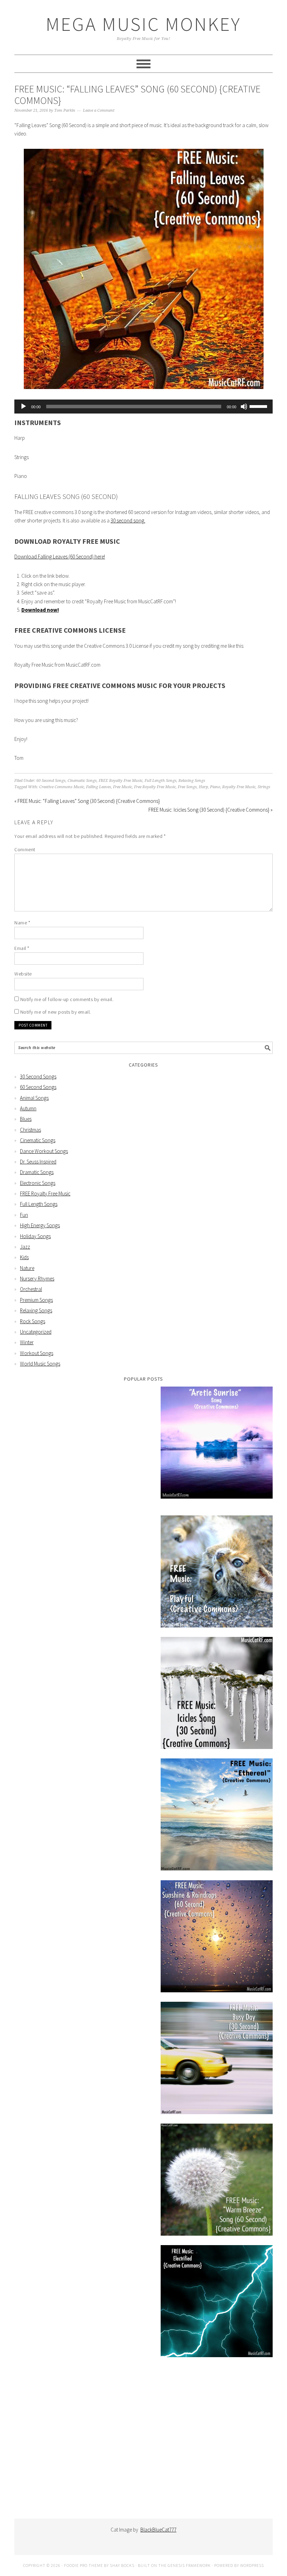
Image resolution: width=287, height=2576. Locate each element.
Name (22, 923)
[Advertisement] (143, 2447)
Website (23, 974)
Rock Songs (33, 1321)
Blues (26, 1119)
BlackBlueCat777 (158, 2530)
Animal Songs (34, 1098)
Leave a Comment (99, 110)
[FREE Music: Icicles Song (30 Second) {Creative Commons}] (217, 1694)
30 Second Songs (38, 1077)
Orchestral (31, 1289)
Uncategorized (36, 1332)
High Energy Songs (40, 1225)
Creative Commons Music (62, 787)
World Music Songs (40, 1364)
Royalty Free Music (239, 787)
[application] (143, 407)
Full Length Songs (160, 781)
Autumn (28, 1108)
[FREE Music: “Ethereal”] (217, 1816)
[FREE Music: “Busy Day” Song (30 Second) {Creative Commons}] (217, 2059)
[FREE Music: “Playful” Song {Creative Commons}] (217, 1573)
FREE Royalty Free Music (121, 781)
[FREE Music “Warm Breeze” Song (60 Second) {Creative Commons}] (217, 2181)
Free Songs (187, 787)
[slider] (259, 406)
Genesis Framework (189, 2565)
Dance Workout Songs (44, 1151)
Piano (215, 787)
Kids (24, 1257)
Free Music (122, 787)
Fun (24, 1215)
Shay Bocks (122, 2565)
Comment (25, 849)
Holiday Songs (35, 1236)
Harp (203, 787)
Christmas (30, 1130)
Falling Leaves (99, 787)
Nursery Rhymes (37, 1279)
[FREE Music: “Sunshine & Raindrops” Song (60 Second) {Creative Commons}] (217, 1938)
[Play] (23, 407)
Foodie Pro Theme (83, 2565)
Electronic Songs (38, 1183)
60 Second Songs (51, 781)
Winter (27, 1342)
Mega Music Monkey (143, 24)
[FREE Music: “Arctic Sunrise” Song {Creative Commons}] (217, 1444)
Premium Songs (36, 1300)
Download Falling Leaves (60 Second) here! (60, 557)
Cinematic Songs (82, 781)
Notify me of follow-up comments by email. (67, 999)
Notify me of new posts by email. (56, 1012)
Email (22, 948)
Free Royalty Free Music (155, 787)
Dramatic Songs (37, 1172)
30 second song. (128, 520)
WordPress (252, 2565)
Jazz (25, 1247)
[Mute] (244, 407)
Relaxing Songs (192, 781)
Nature (27, 1268)
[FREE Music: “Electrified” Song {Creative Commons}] (217, 2302)
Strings (264, 787)
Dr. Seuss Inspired (38, 1162)
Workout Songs (37, 1353)
